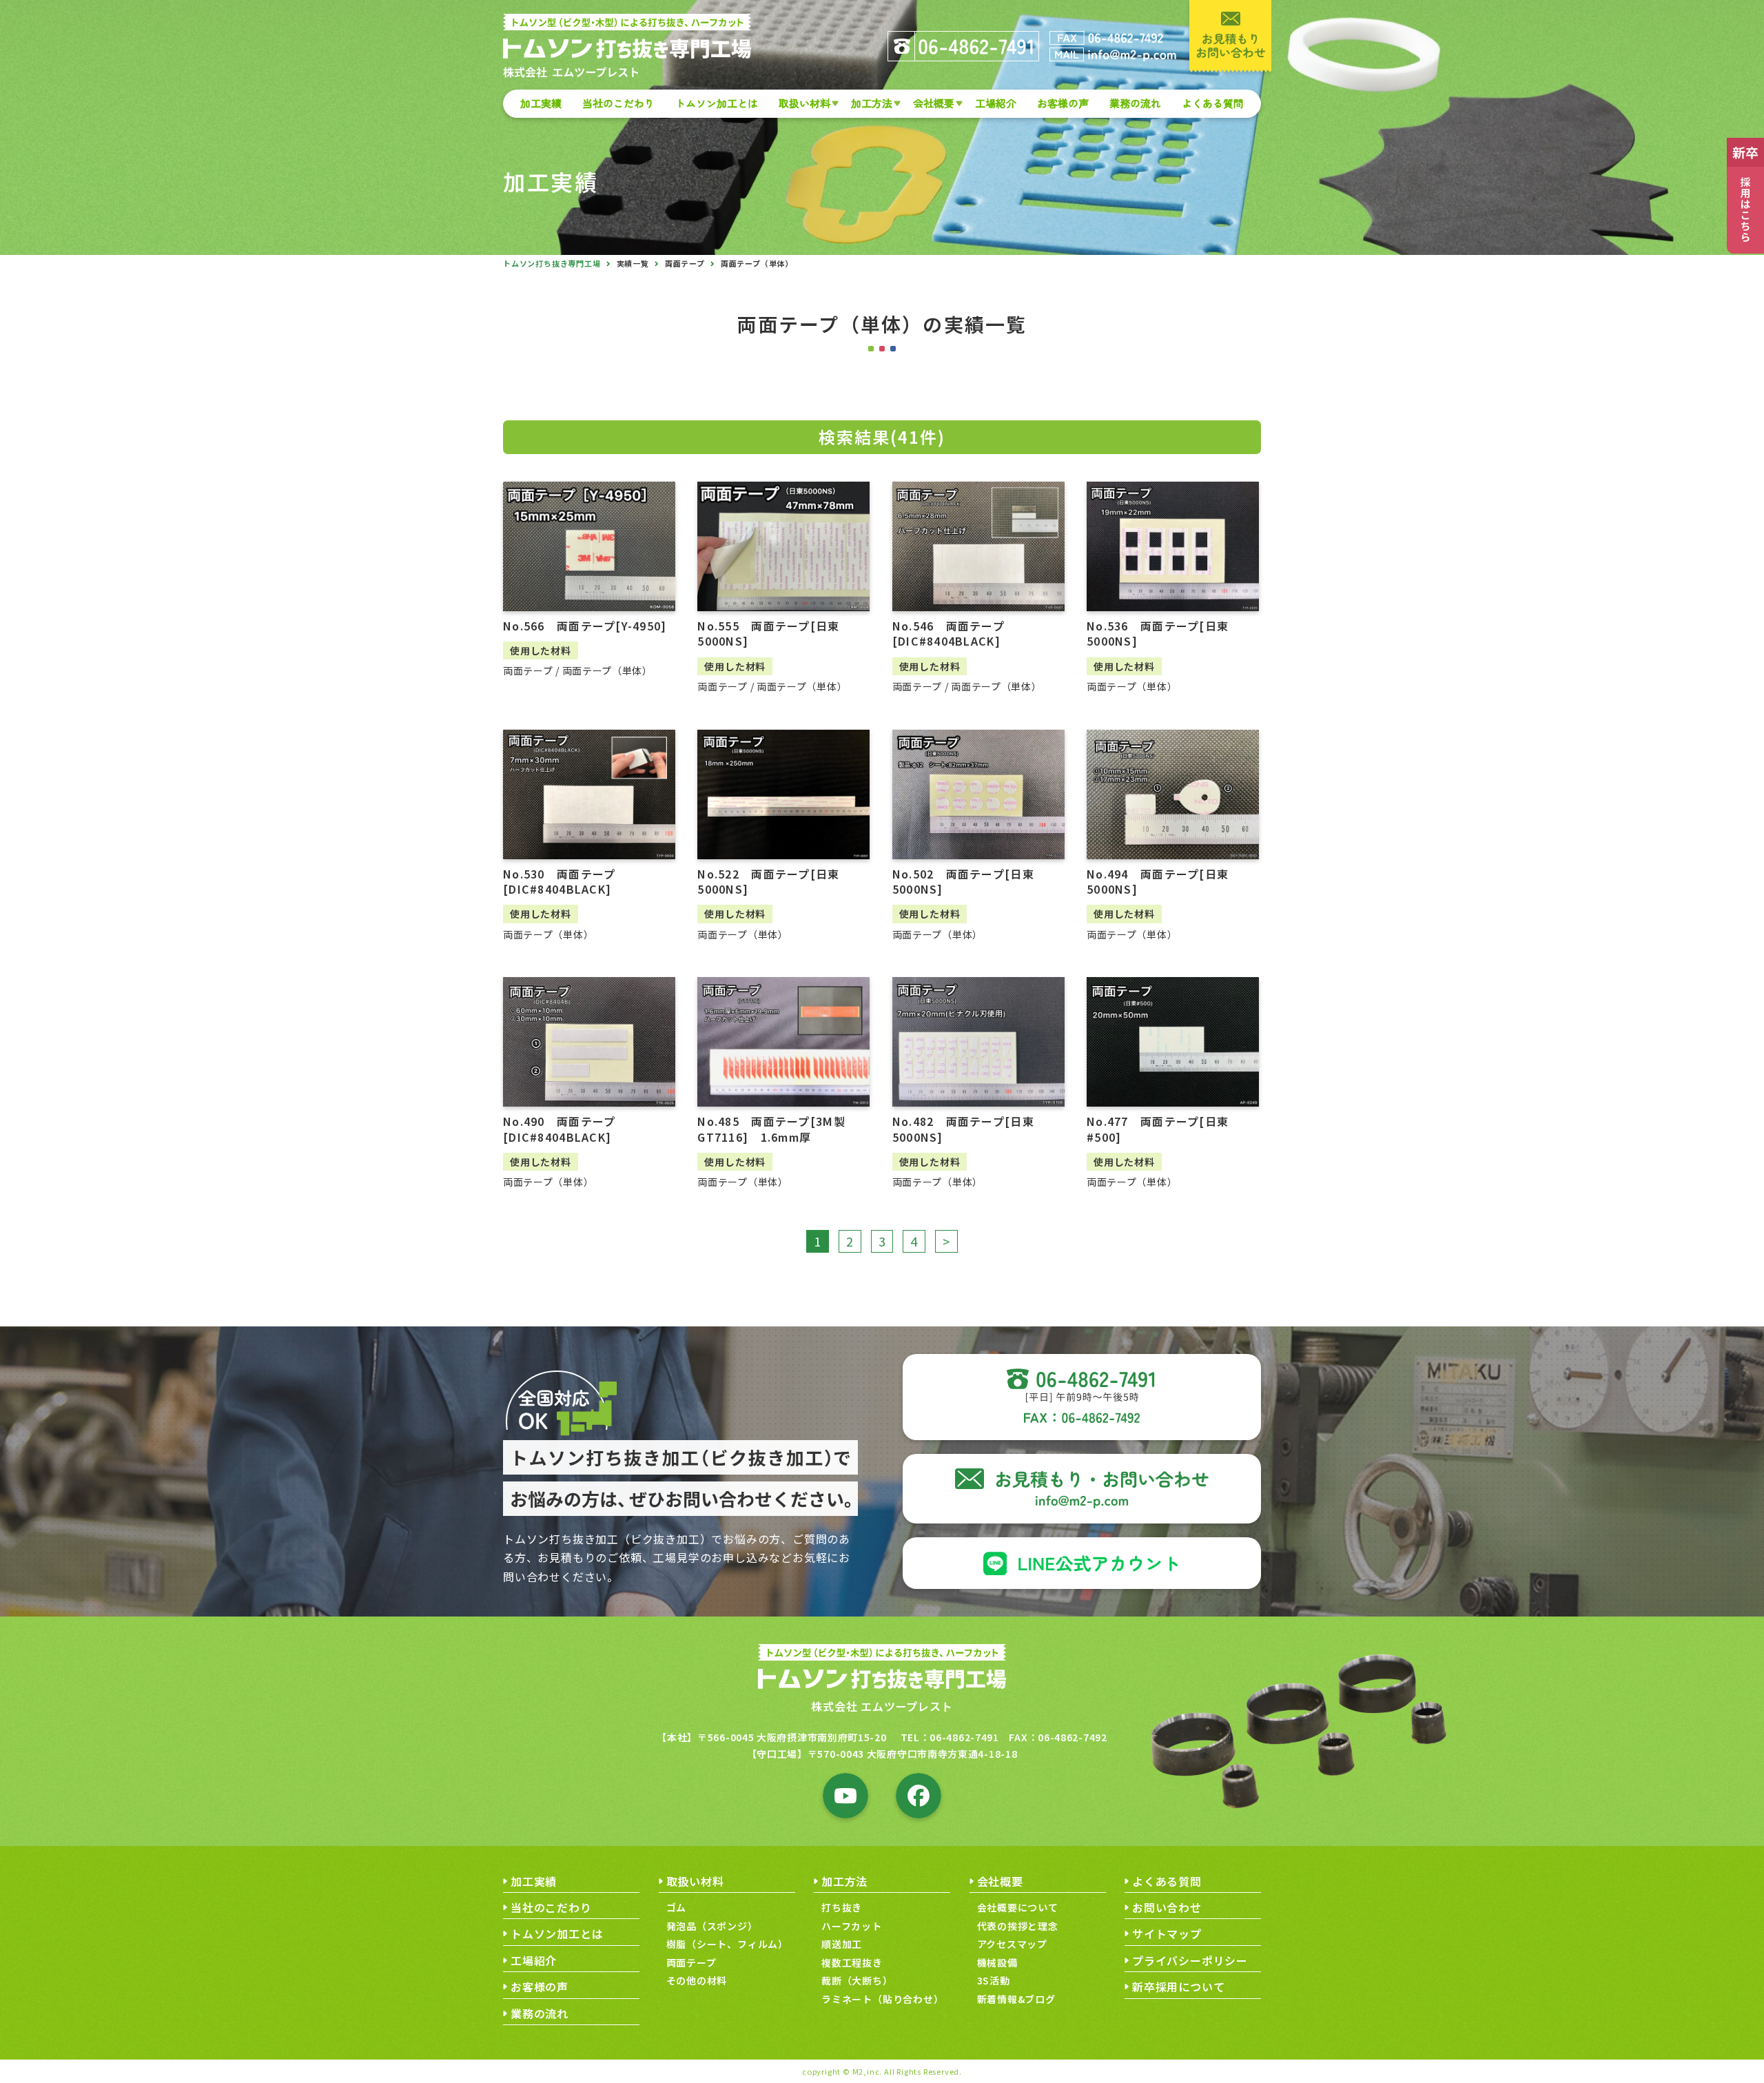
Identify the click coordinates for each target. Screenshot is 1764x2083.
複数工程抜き (852, 1962)
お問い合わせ (1167, 1907)
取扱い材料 (804, 103)
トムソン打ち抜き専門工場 (552, 263)
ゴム (677, 1907)
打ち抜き (842, 1907)
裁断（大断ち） (857, 1980)
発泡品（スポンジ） (712, 1926)
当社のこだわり (618, 103)
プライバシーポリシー (1190, 1960)
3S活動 (994, 1980)
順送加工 (842, 1944)
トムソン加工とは (717, 103)
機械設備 (997, 1962)
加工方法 (872, 103)
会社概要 (934, 103)
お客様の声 (1063, 103)
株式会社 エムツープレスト (882, 1706)
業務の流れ (1135, 103)
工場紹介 (996, 103)
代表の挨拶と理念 (1018, 1926)
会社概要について (1018, 1907)
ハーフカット (852, 1926)
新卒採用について (1178, 1987)
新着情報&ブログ (1016, 1999)
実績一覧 (633, 263)
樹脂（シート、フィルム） (728, 1944)
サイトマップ (1167, 1933)
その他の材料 (697, 1980)
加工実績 (541, 103)
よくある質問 (1213, 103)
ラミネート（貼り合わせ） (883, 1999)
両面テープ (685, 263)
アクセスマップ (1013, 1944)
